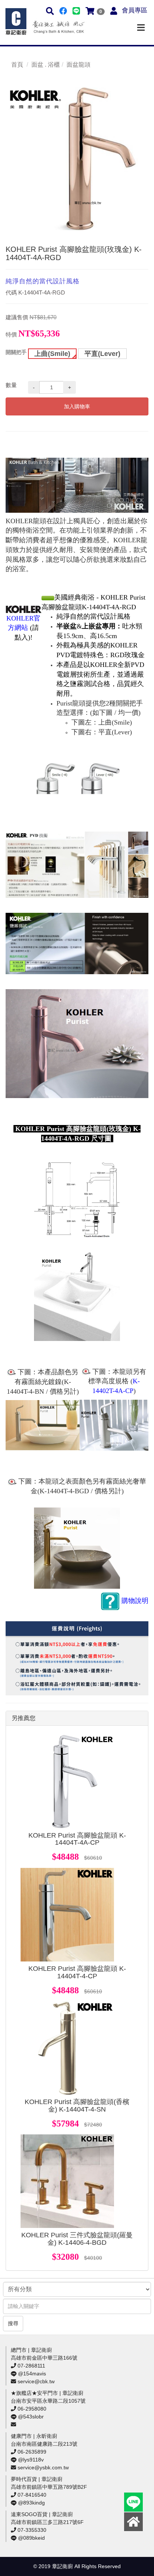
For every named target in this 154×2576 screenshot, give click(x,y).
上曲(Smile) (52, 354)
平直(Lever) (102, 354)
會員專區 (135, 10)
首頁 (17, 65)
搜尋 (13, 2323)
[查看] (67, 1781)
